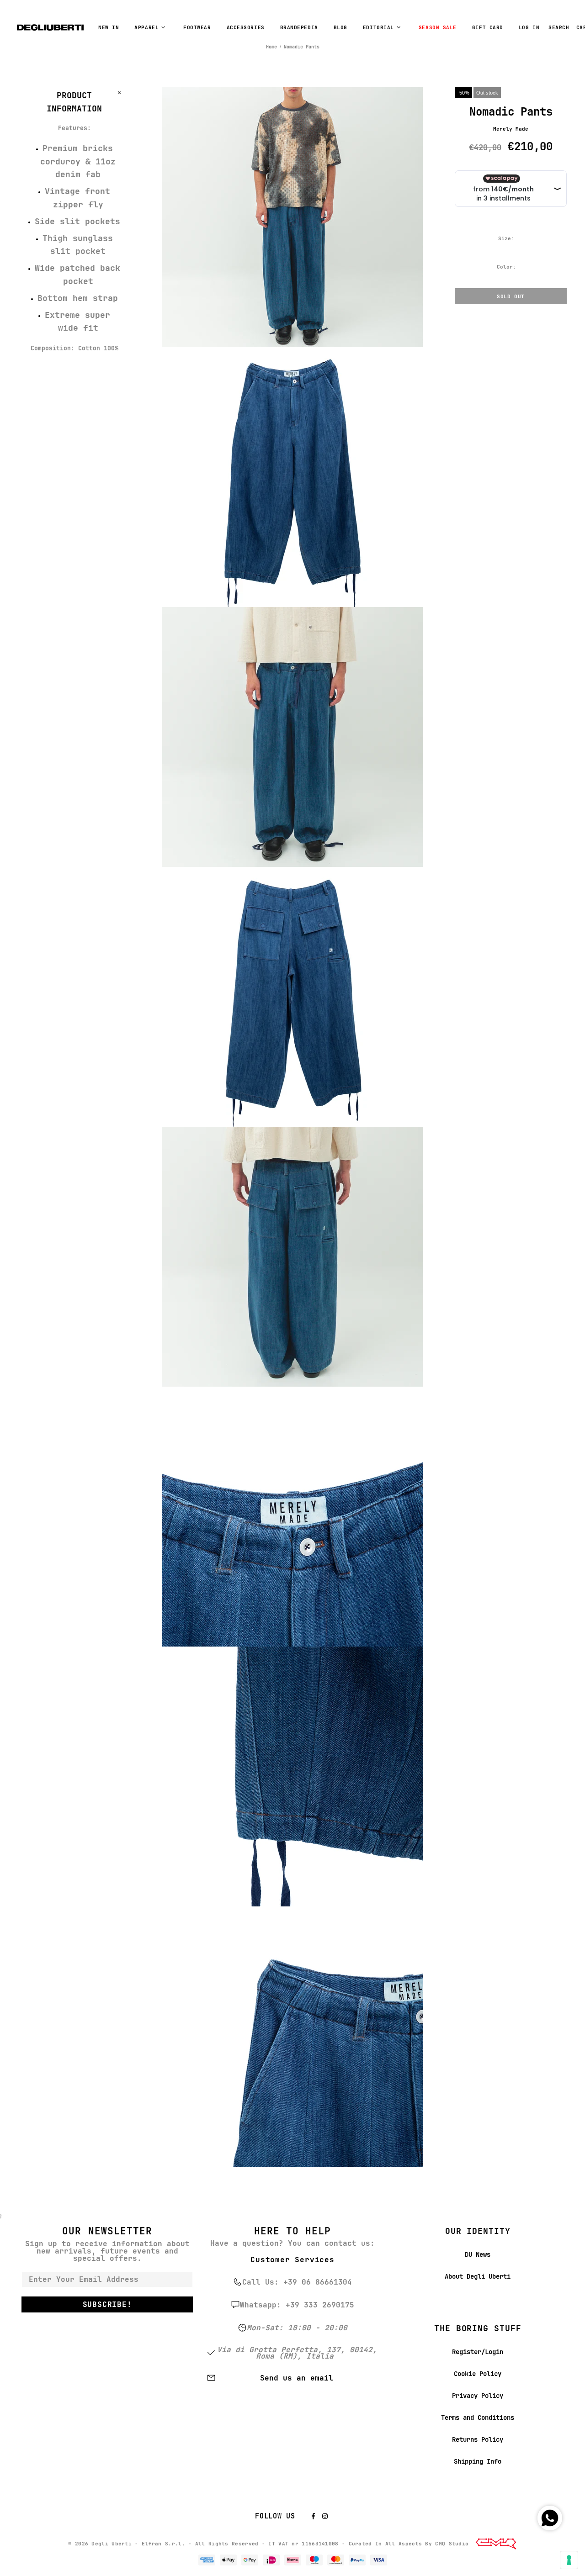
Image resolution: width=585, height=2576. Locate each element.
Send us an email (297, 2378)
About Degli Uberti (478, 2276)
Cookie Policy (478, 2374)
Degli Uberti (50, 27)
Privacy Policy (478, 2396)
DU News (478, 2254)
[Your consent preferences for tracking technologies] (569, 2560)
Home (271, 47)
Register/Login (478, 2352)
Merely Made (511, 129)
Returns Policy (478, 2439)
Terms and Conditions (478, 2418)
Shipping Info (478, 2461)
